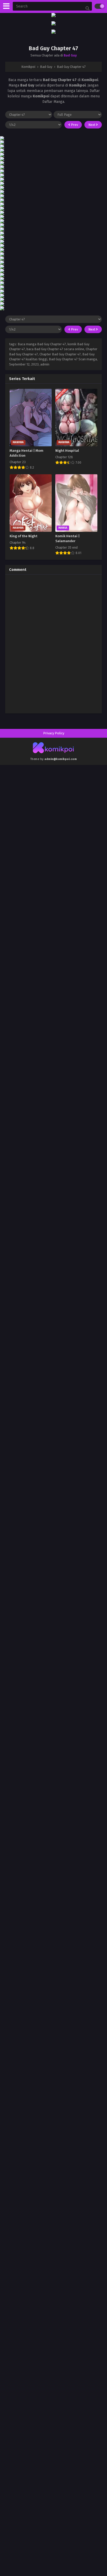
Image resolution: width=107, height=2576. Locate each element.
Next (92, 125)
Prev (74, 125)
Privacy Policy (54, 733)
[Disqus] (53, 643)
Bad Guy (70, 55)
